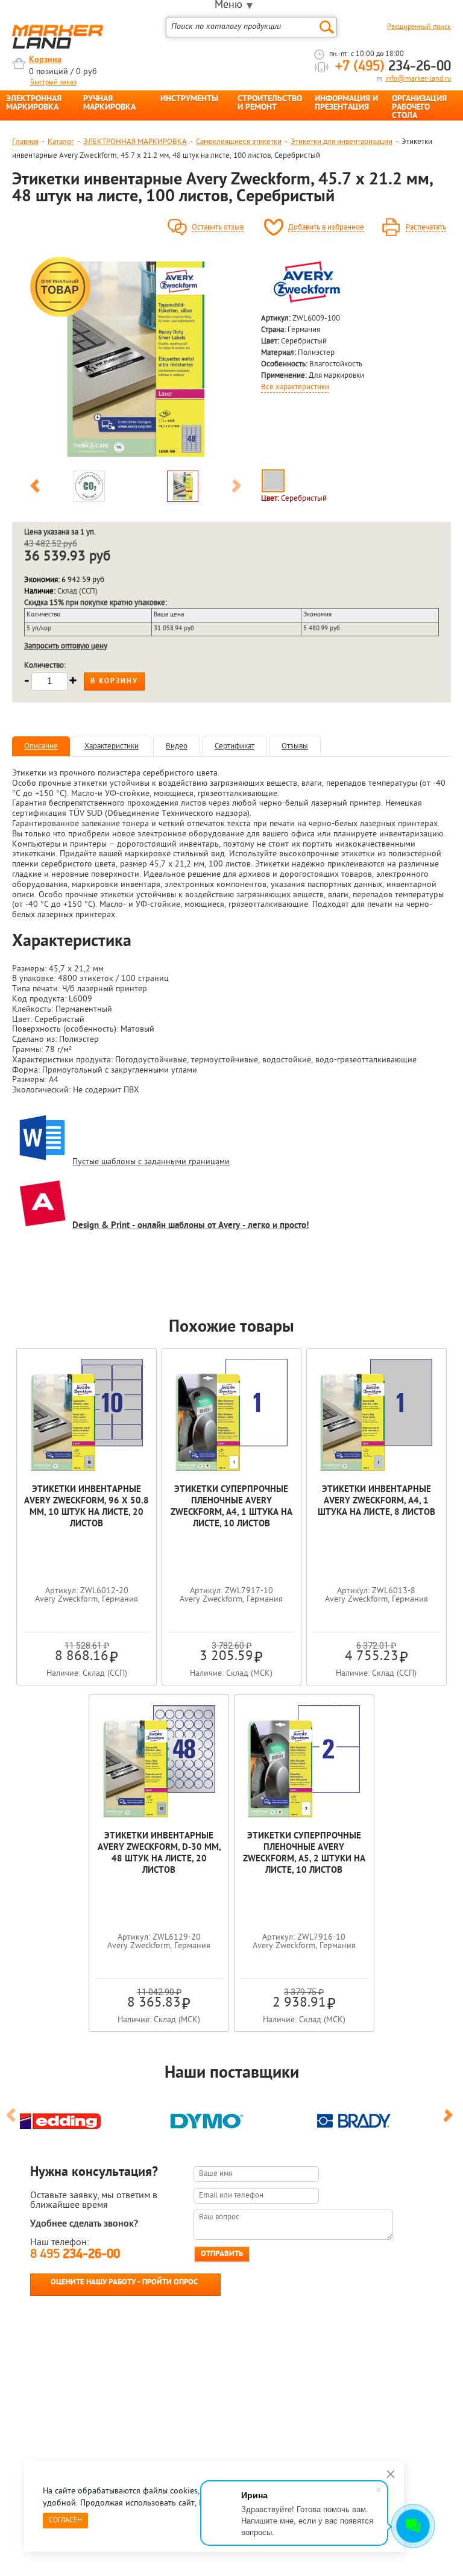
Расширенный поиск (419, 27)
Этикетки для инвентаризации (342, 142)
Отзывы (295, 746)
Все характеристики (295, 387)
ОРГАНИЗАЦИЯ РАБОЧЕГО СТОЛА (419, 108)
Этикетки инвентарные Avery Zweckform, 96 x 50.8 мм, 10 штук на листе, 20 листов (87, 1507)
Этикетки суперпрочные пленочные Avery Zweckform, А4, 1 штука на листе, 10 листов (231, 1507)
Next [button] (236, 488)
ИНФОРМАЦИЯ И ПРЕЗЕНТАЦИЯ (346, 104)
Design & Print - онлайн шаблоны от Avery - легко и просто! (191, 1226)
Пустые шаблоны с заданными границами (151, 1162)
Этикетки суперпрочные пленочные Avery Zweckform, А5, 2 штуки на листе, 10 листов (304, 1854)
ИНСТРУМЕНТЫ (189, 99)
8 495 (75, 2255)
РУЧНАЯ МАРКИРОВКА (109, 104)
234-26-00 (393, 67)
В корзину (114, 682)
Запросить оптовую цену (66, 646)
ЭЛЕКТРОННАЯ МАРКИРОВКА (34, 104)
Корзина (45, 60)
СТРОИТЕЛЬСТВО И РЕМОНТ (270, 104)
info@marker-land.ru (418, 79)
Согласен (65, 2521)
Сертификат (235, 746)
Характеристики (112, 746)
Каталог (61, 142)
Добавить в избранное (326, 228)
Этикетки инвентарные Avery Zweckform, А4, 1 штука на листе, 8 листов (376, 1501)
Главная (25, 142)
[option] (136, 359)
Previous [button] (35, 488)
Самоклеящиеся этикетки (239, 142)
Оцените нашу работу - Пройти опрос (124, 2282)
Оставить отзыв (218, 228)
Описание (41, 746)
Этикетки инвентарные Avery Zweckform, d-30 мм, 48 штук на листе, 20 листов (159, 1854)
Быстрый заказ (53, 83)
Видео (177, 746)
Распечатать (426, 228)
